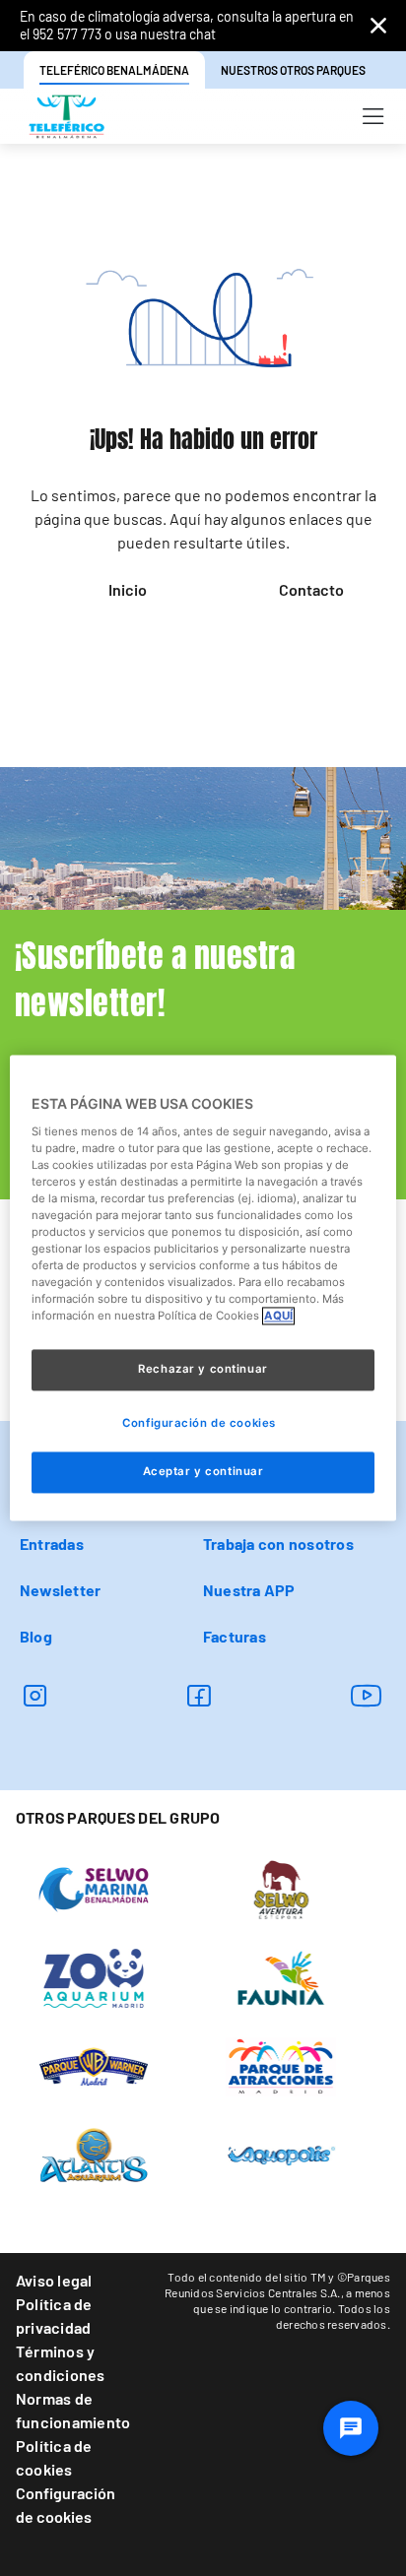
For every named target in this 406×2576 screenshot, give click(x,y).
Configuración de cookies (66, 2505)
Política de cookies (54, 2457)
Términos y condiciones (61, 2363)
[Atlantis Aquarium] (94, 2154)
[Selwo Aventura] (281, 1888)
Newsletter (60, 1590)
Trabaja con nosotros (278, 1544)
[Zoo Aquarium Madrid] (94, 1976)
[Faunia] (281, 1976)
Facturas (235, 1636)
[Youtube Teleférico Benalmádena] (367, 1695)
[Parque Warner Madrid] (94, 2065)
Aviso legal (54, 2280)
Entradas (52, 1544)
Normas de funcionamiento (73, 2410)
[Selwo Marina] (94, 1888)
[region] (203, 1288)
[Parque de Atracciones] (281, 2065)
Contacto (311, 589)
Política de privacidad (54, 2316)
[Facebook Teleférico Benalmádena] (199, 1695)
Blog (36, 1636)
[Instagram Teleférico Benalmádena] (35, 1695)
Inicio (128, 589)
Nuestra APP (249, 1590)
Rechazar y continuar (203, 1370)
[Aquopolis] (281, 2154)
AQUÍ (278, 1317)
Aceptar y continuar (203, 1472)
